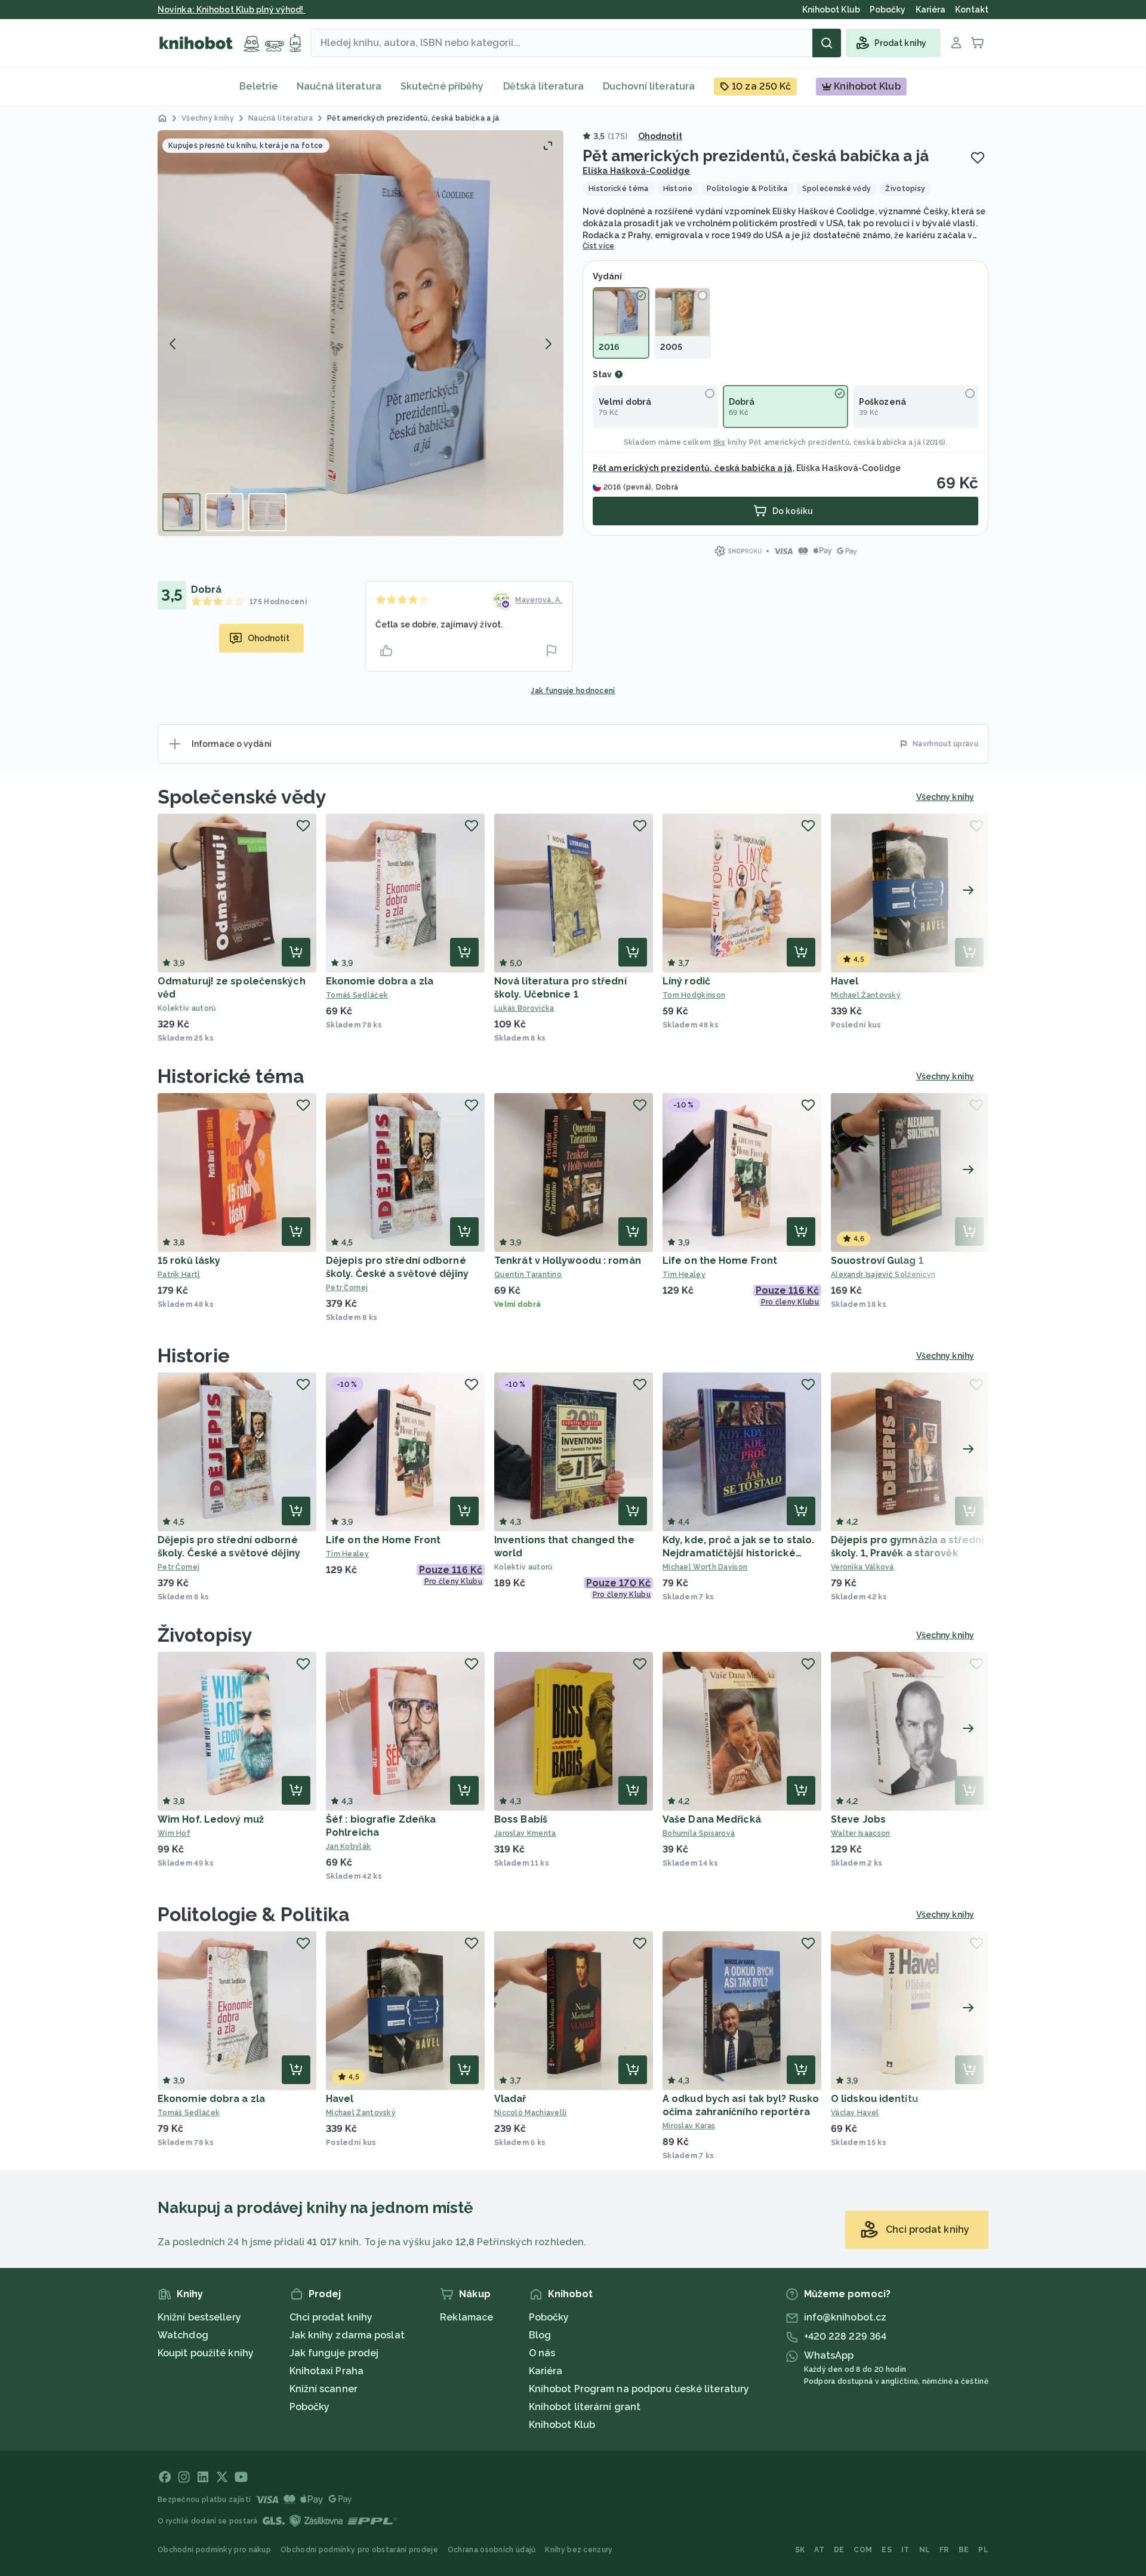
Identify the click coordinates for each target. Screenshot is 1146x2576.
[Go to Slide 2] (224, 512)
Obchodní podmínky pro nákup (214, 2550)
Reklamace (466, 2317)
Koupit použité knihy (206, 2353)
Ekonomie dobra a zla (380, 981)
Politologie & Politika (254, 1914)
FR (944, 2550)
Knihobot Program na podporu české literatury (639, 2389)
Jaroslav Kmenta (525, 1833)
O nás (542, 2353)
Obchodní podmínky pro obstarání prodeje (359, 2550)
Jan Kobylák (348, 1846)
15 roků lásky (189, 1261)
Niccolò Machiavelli (531, 2113)
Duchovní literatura (649, 86)
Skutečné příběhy (442, 86)
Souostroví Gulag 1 (877, 1261)
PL (983, 2550)
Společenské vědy (242, 797)
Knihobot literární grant (585, 2407)
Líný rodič (686, 981)
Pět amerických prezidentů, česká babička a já (835, 442)
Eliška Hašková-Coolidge (636, 171)
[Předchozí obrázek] (173, 344)
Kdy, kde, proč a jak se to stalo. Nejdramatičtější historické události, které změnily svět (738, 1553)
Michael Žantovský (866, 995)
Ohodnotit (660, 136)
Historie (194, 1355)
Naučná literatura (339, 86)
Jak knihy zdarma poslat (347, 2335)
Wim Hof (174, 1833)
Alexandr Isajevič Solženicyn (883, 1275)
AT (819, 2550)
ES (887, 2550)
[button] (361, 333)
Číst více (599, 246)
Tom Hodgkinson (694, 995)
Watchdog (183, 2335)
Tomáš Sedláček (357, 995)
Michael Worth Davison (705, 1567)
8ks (720, 442)
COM (863, 2550)
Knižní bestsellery (199, 2317)
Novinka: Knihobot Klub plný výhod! (232, 10)
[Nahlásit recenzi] (552, 651)
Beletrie (258, 86)
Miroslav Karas (689, 2126)
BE (964, 2550)
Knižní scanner (324, 2389)
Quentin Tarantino (528, 1275)
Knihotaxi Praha (327, 2371)
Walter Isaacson (861, 1833)
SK (800, 2550)
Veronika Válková (862, 1567)
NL (925, 2550)
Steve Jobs (858, 1819)
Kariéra (546, 2371)
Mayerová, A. (539, 600)
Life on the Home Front (720, 1261)
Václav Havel (855, 2113)
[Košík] (978, 43)
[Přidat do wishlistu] (978, 158)
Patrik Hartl (179, 1275)
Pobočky (310, 2407)
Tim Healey (684, 1275)
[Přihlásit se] (956, 43)
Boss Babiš (521, 1819)
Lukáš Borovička (524, 1008)
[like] (386, 651)
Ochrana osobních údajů (492, 2550)
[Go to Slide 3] (267, 512)
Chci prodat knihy (331, 2317)
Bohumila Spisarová (699, 1833)
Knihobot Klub (562, 2425)
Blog (540, 2335)
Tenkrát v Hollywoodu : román (568, 1261)
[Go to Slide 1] (181, 512)
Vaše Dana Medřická (712, 1819)
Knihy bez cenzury (579, 2550)
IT (905, 2550)
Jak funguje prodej (334, 2353)
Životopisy (205, 1635)
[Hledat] (827, 43)
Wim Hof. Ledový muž (211, 1819)
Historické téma (231, 1076)
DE (839, 2550)
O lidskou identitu (874, 2099)
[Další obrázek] (548, 344)
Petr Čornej (347, 1288)
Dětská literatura (544, 86)
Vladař (510, 2099)
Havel (845, 981)
